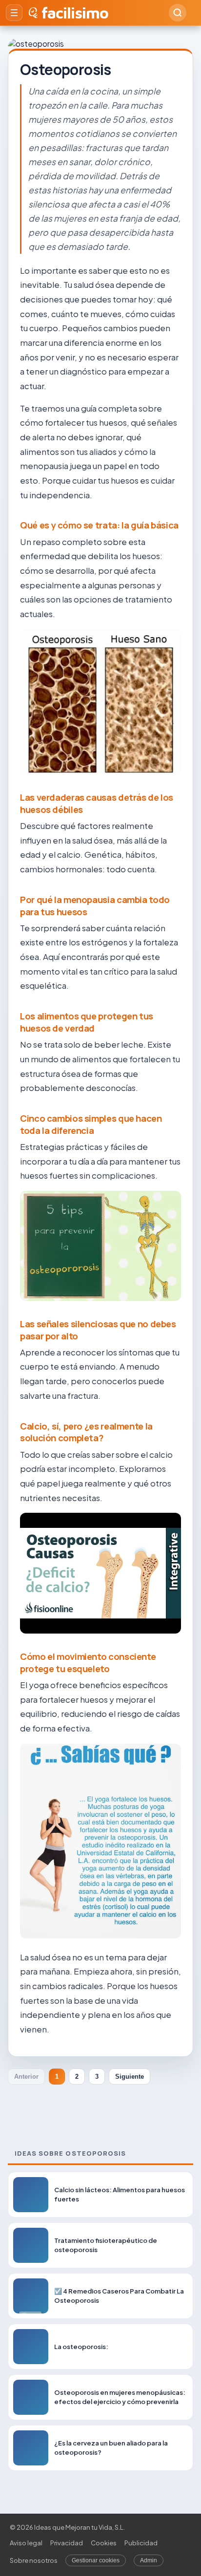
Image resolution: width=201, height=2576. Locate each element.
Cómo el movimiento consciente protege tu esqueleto (88, 1663)
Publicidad (141, 2543)
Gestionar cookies (96, 2560)
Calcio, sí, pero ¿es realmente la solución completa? (86, 1432)
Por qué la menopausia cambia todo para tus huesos (95, 906)
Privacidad (67, 2543)
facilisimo (75, 13)
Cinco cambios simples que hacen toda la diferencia (91, 1124)
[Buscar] (178, 13)
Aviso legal (26, 2543)
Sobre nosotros (34, 2560)
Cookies (104, 2543)
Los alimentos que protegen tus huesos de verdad (87, 1022)
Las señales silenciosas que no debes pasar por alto (98, 1330)
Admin (149, 2560)
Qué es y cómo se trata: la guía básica (99, 525)
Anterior (26, 2077)
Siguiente (130, 2077)
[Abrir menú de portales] (14, 13)
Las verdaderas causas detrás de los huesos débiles (97, 803)
